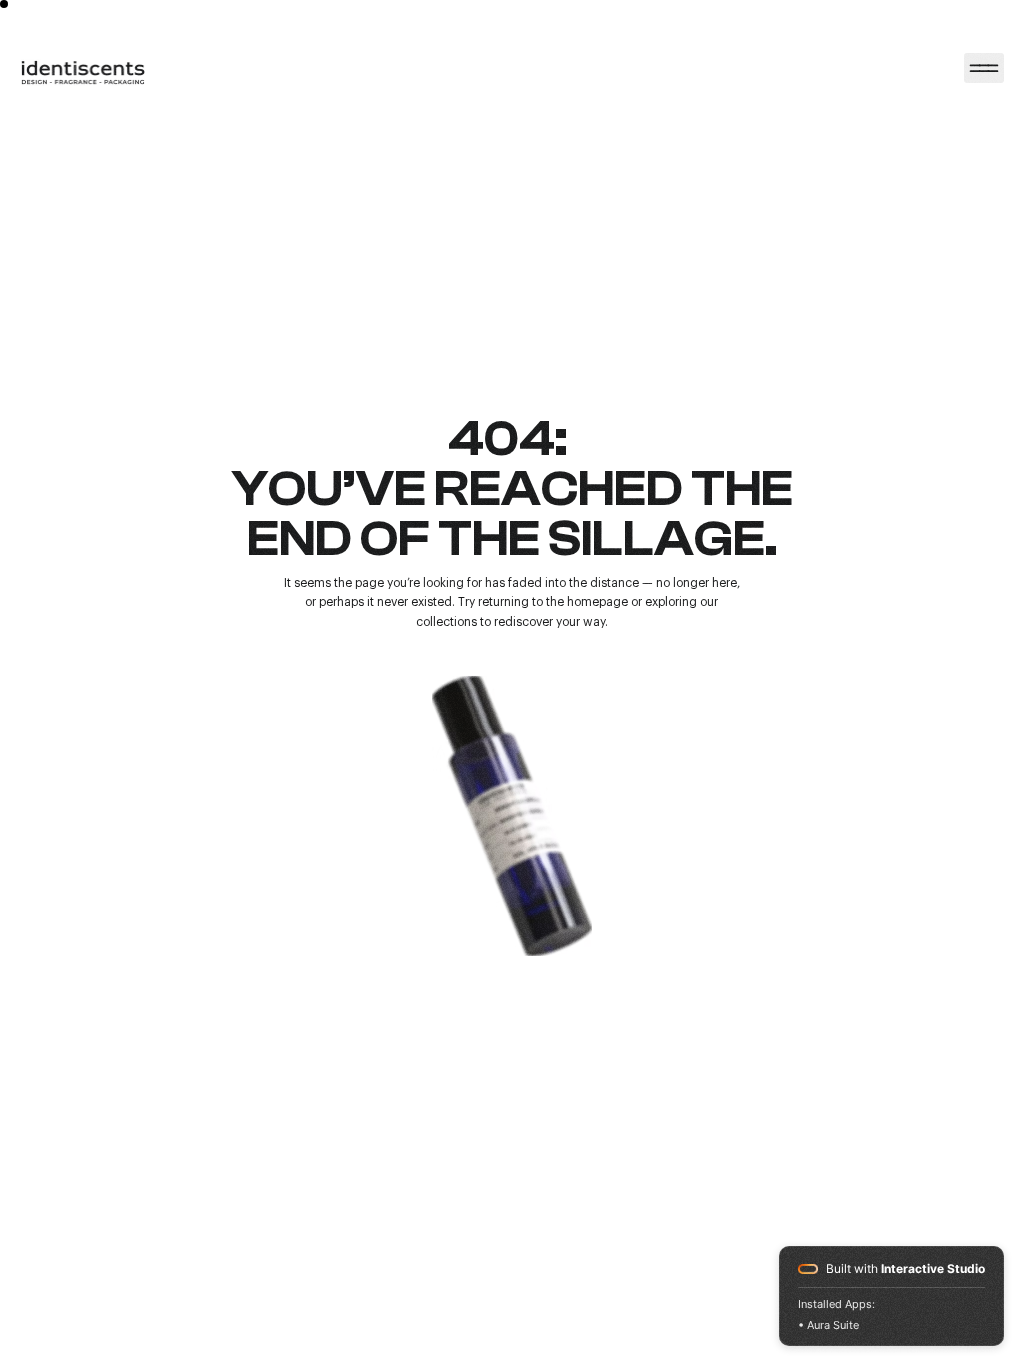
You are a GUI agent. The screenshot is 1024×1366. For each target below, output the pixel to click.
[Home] (984, 68)
